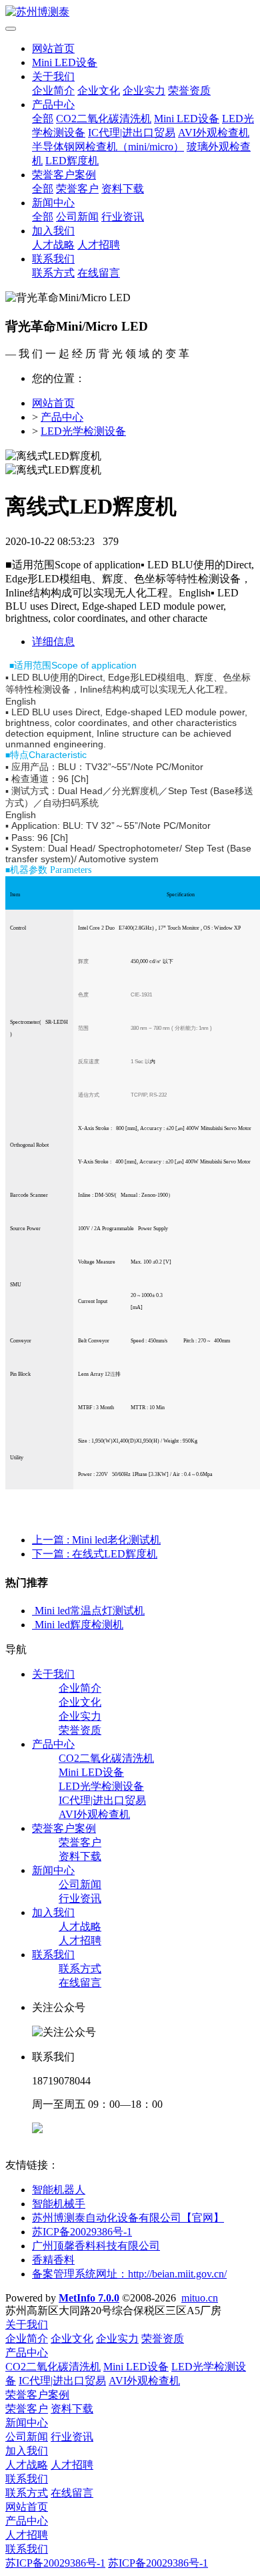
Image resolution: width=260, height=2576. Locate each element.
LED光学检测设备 (83, 431)
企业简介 (53, 90)
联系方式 (53, 273)
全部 (43, 119)
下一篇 (95, 1554)
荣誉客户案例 (64, 175)
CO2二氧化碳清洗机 (104, 119)
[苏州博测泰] (130, 12)
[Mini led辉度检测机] (33, 1625)
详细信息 (53, 641)
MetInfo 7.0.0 (89, 2298)
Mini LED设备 (65, 62)
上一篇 (96, 1540)
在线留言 (99, 273)
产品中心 (53, 105)
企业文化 (99, 90)
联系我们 (53, 259)
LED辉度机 (72, 161)
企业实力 (144, 90)
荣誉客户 (77, 189)
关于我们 (53, 76)
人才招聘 (99, 245)
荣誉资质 (189, 90)
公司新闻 (77, 217)
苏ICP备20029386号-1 (55, 2563)
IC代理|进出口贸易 (132, 133)
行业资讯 (123, 217)
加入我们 (53, 231)
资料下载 (123, 189)
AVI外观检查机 (214, 133)
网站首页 (53, 48)
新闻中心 (53, 203)
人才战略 (53, 245)
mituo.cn (200, 2298)
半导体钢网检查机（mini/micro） (108, 147)
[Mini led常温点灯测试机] (33, 1611)
